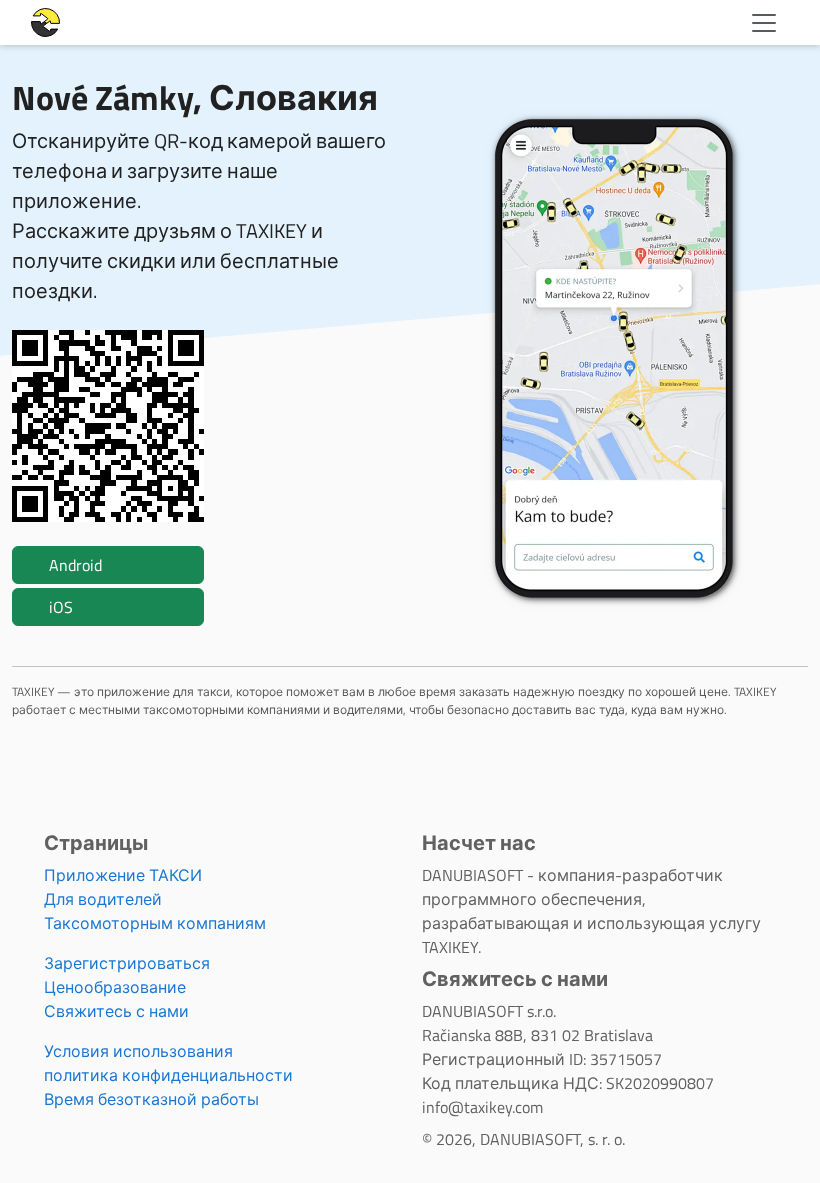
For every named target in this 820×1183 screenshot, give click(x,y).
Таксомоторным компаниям (155, 923)
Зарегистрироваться (127, 963)
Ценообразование (115, 987)
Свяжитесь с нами (116, 1011)
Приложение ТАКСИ (123, 875)
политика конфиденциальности (168, 1075)
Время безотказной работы (151, 1099)
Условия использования (138, 1051)
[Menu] (764, 23)
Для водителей (103, 899)
